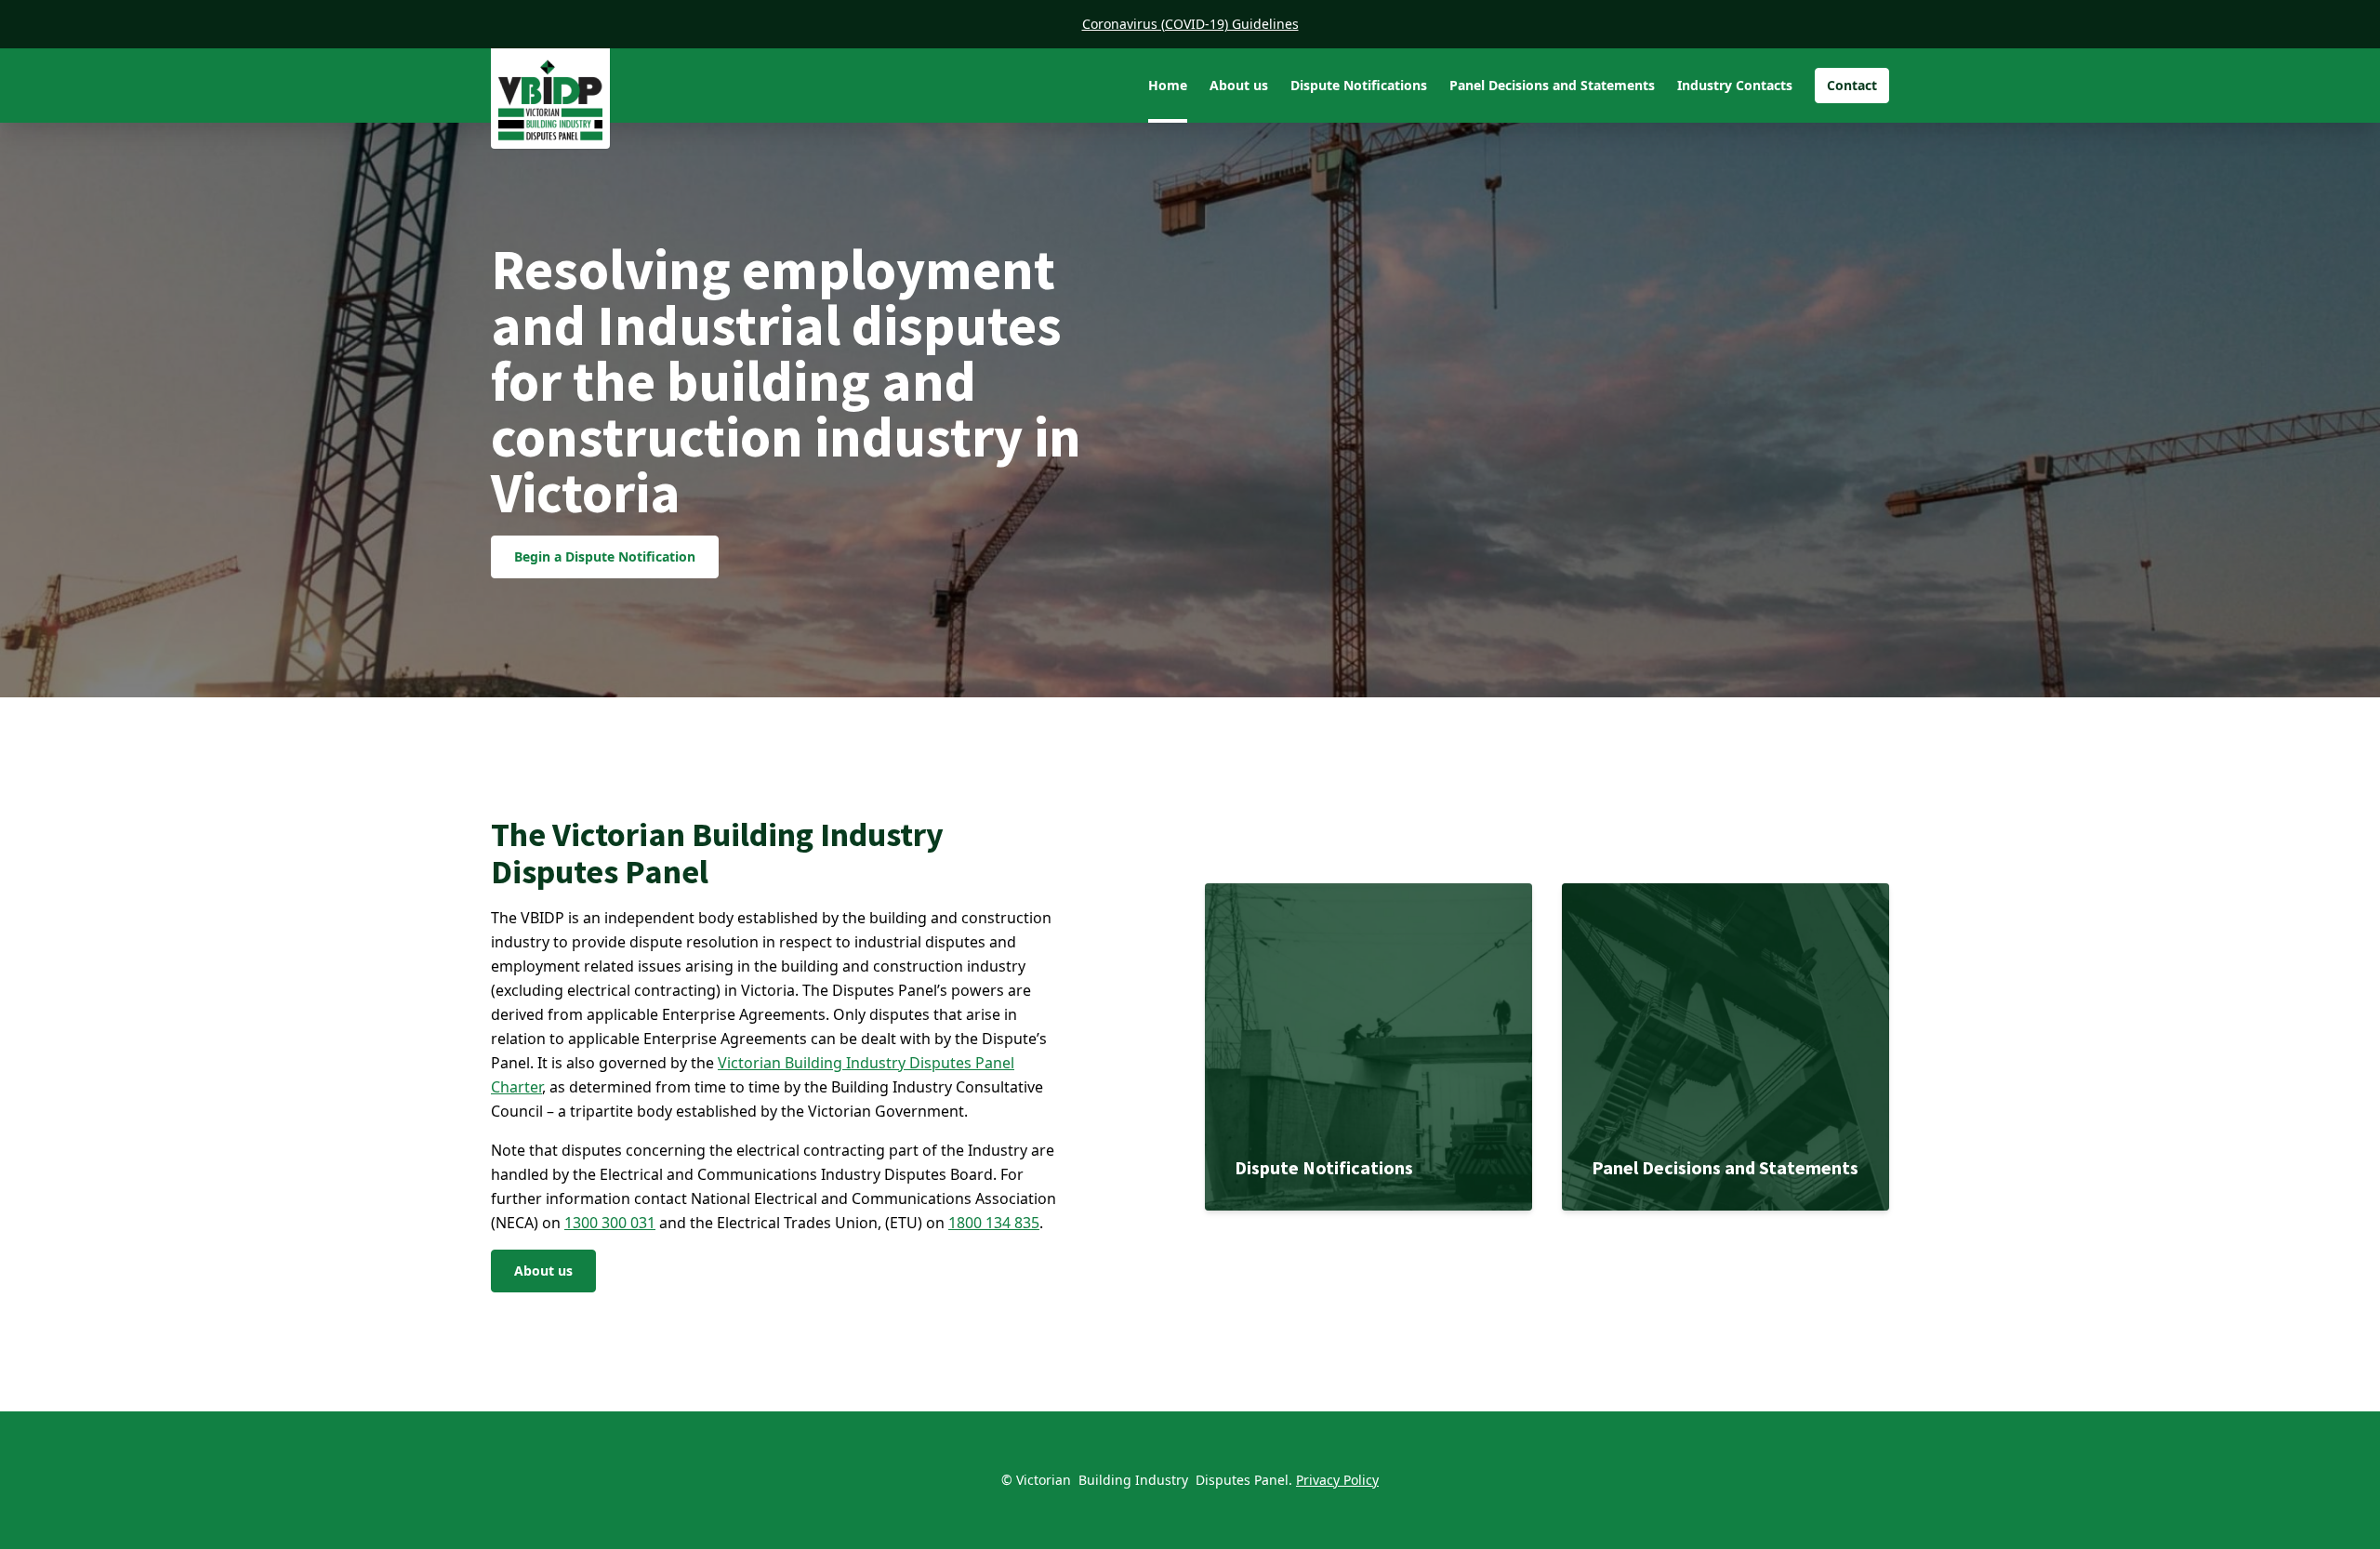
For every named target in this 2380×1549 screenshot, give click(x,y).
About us (1239, 85)
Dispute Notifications (1359, 85)
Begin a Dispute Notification (605, 556)
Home (1168, 85)
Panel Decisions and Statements (1552, 85)
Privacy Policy (1337, 1480)
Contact (1852, 85)
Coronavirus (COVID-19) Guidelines (1190, 24)
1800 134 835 (994, 1223)
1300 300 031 (610, 1223)
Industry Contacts (1735, 85)
